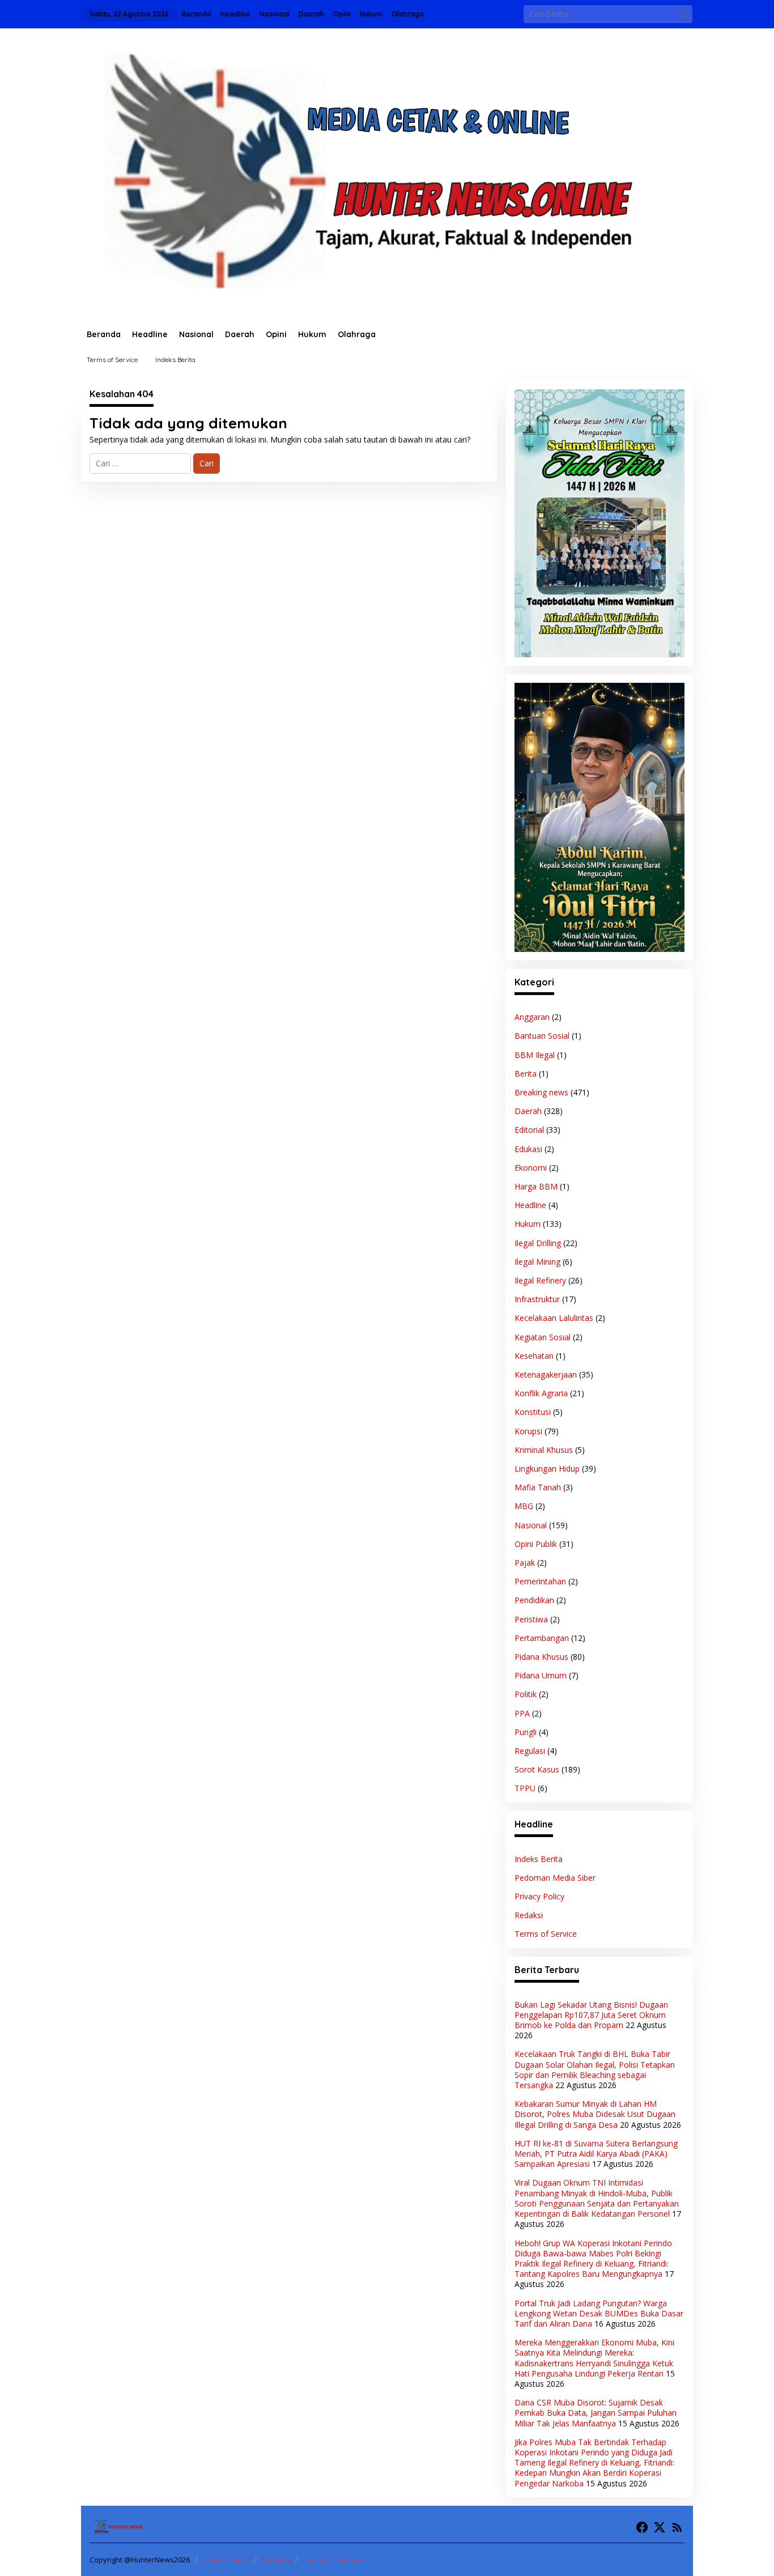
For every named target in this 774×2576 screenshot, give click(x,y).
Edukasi (528, 1149)
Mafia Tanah (538, 1487)
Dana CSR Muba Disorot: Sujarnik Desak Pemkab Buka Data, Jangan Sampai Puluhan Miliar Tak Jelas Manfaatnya (596, 2413)
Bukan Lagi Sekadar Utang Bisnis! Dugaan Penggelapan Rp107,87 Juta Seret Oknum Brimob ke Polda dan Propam (591, 2015)
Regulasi (530, 1751)
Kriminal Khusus (544, 1450)
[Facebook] (642, 2527)
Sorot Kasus (537, 1769)
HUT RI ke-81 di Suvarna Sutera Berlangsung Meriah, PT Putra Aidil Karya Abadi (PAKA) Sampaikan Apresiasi (596, 2154)
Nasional (531, 1525)
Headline (530, 1205)
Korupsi (528, 1431)
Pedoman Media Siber (555, 1878)
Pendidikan (534, 1600)
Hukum (528, 1224)
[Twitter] (660, 2527)
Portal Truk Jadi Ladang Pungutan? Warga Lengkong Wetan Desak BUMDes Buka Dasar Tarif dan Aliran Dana (599, 2313)
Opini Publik (536, 1544)
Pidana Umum (541, 1675)
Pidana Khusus (541, 1657)
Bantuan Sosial (542, 1036)
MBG (524, 1506)
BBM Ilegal (535, 1055)
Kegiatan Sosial (543, 1337)
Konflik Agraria (541, 1393)
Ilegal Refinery (540, 1280)
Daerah (528, 1111)
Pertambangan (542, 1638)
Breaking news (541, 1092)
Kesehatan (534, 1356)
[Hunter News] (387, 174)
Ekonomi (531, 1168)
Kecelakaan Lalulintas (554, 1318)
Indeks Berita (539, 1859)
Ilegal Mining (537, 1262)
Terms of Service (546, 1934)
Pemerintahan (540, 1581)
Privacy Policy (539, 1896)
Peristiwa (531, 1619)
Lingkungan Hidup (547, 1468)
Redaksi (529, 1915)
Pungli (526, 1732)
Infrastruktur (537, 1299)
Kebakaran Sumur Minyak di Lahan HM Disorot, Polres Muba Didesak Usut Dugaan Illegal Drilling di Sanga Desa (595, 2114)
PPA (522, 1713)
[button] (683, 14)
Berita (526, 1074)
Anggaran (532, 1017)
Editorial (529, 1130)
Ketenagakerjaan (546, 1374)
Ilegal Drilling (538, 1243)
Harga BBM (536, 1186)
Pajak (525, 1563)
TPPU (525, 1788)
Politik (526, 1694)
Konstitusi (533, 1412)
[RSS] (677, 2527)
